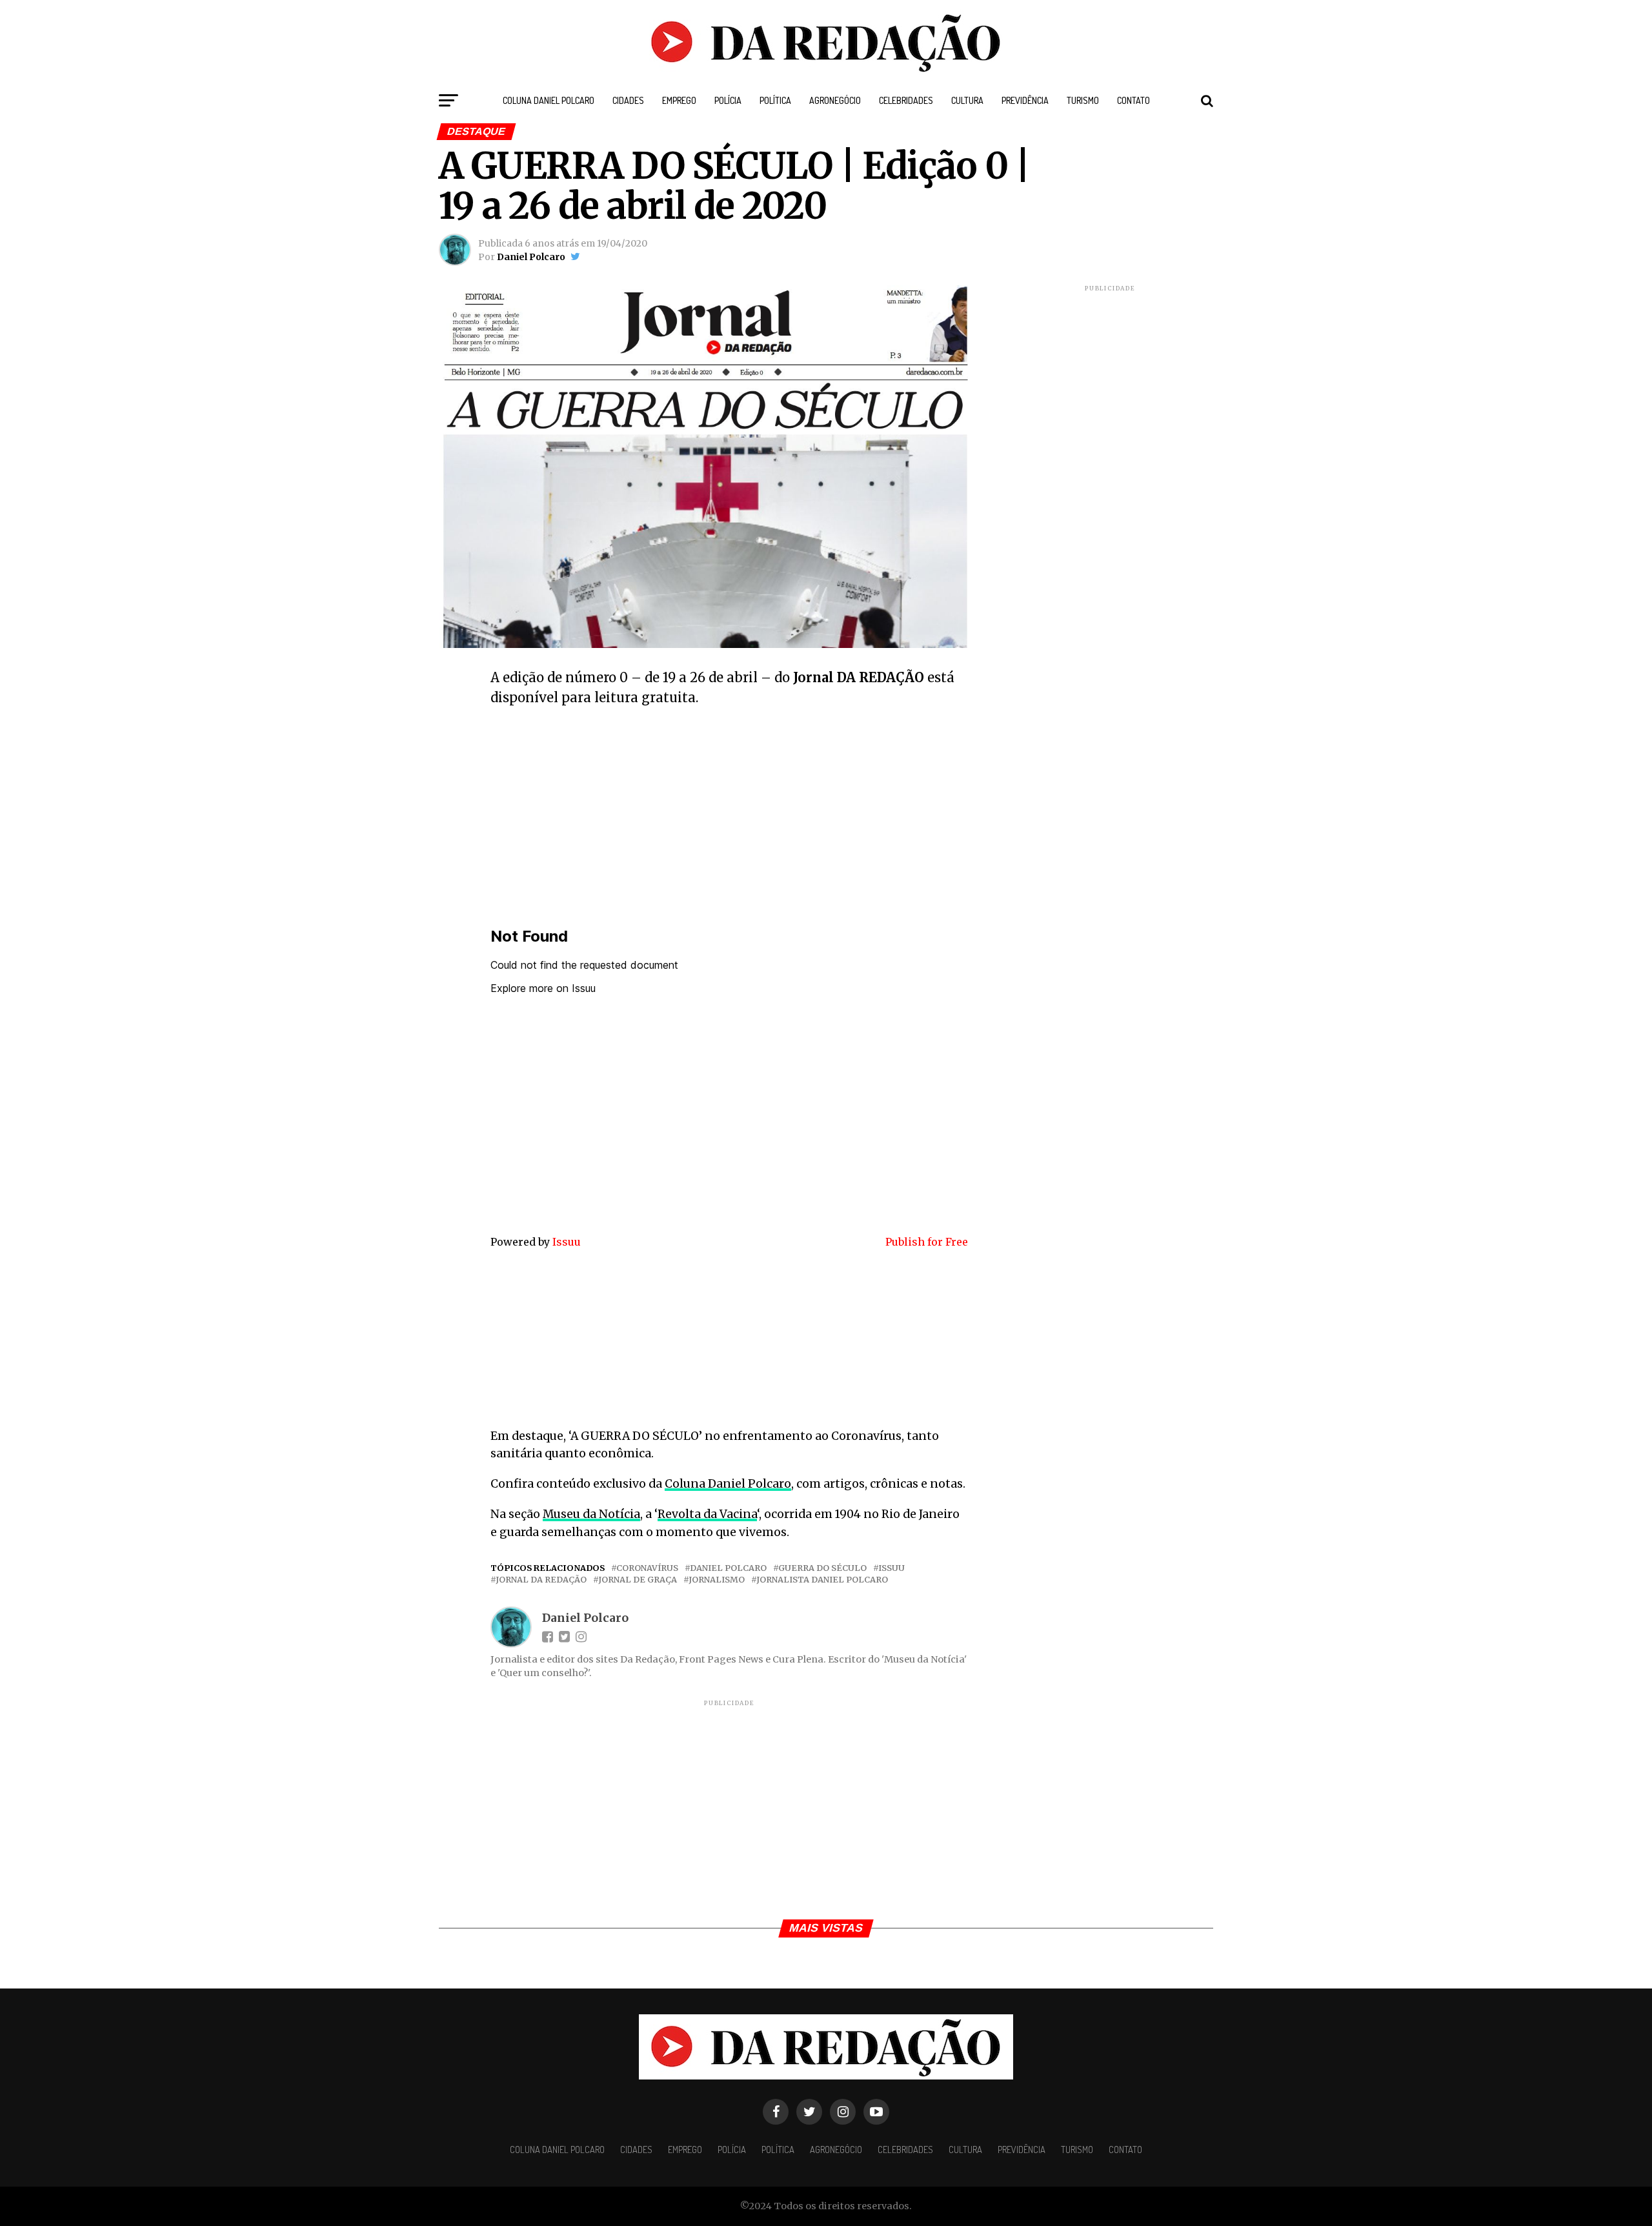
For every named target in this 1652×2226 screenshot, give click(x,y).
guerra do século (822, 1568)
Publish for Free (927, 1242)
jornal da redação (541, 1580)
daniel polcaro (728, 1568)
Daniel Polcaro (531, 257)
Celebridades (906, 100)
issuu (891, 1568)
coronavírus (647, 1568)
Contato (1133, 100)
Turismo (1083, 100)
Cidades (628, 100)
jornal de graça (638, 1580)
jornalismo (717, 1580)
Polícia (728, 100)
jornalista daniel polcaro (822, 1580)
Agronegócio (835, 100)
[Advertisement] (729, 811)
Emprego (679, 100)
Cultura (967, 100)
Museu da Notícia (591, 1514)
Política (775, 100)
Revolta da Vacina (707, 1514)
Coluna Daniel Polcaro (549, 100)
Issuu (567, 1242)
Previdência (1025, 100)
